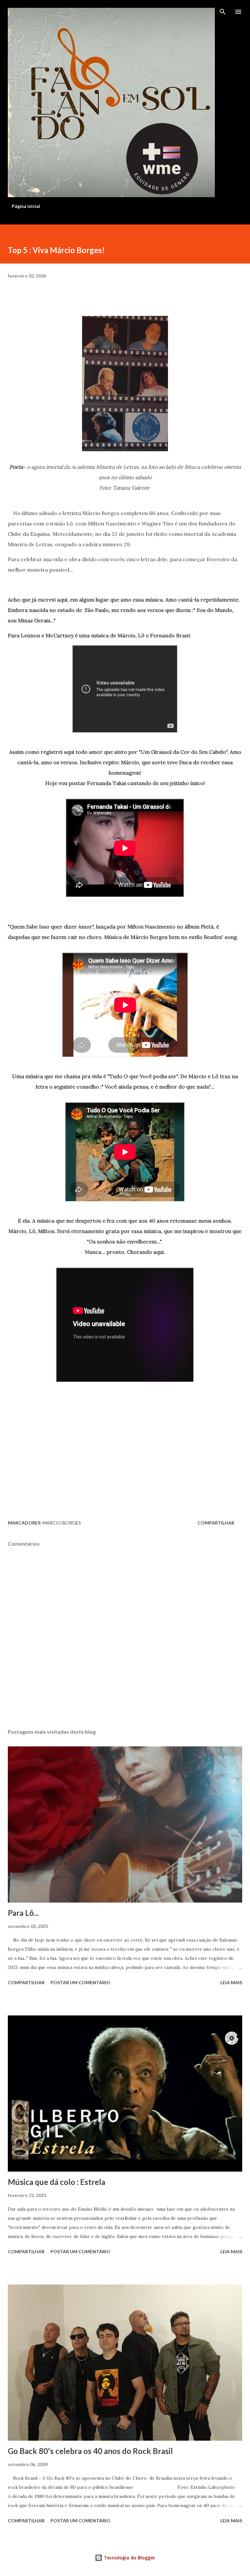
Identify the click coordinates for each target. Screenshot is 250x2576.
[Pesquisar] (223, 12)
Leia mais (231, 1982)
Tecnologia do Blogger (129, 2558)
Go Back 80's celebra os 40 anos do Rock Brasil (90, 2451)
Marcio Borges (62, 1523)
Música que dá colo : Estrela (56, 2182)
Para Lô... (23, 1913)
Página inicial (26, 206)
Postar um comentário (80, 1982)
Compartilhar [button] (216, 1523)
